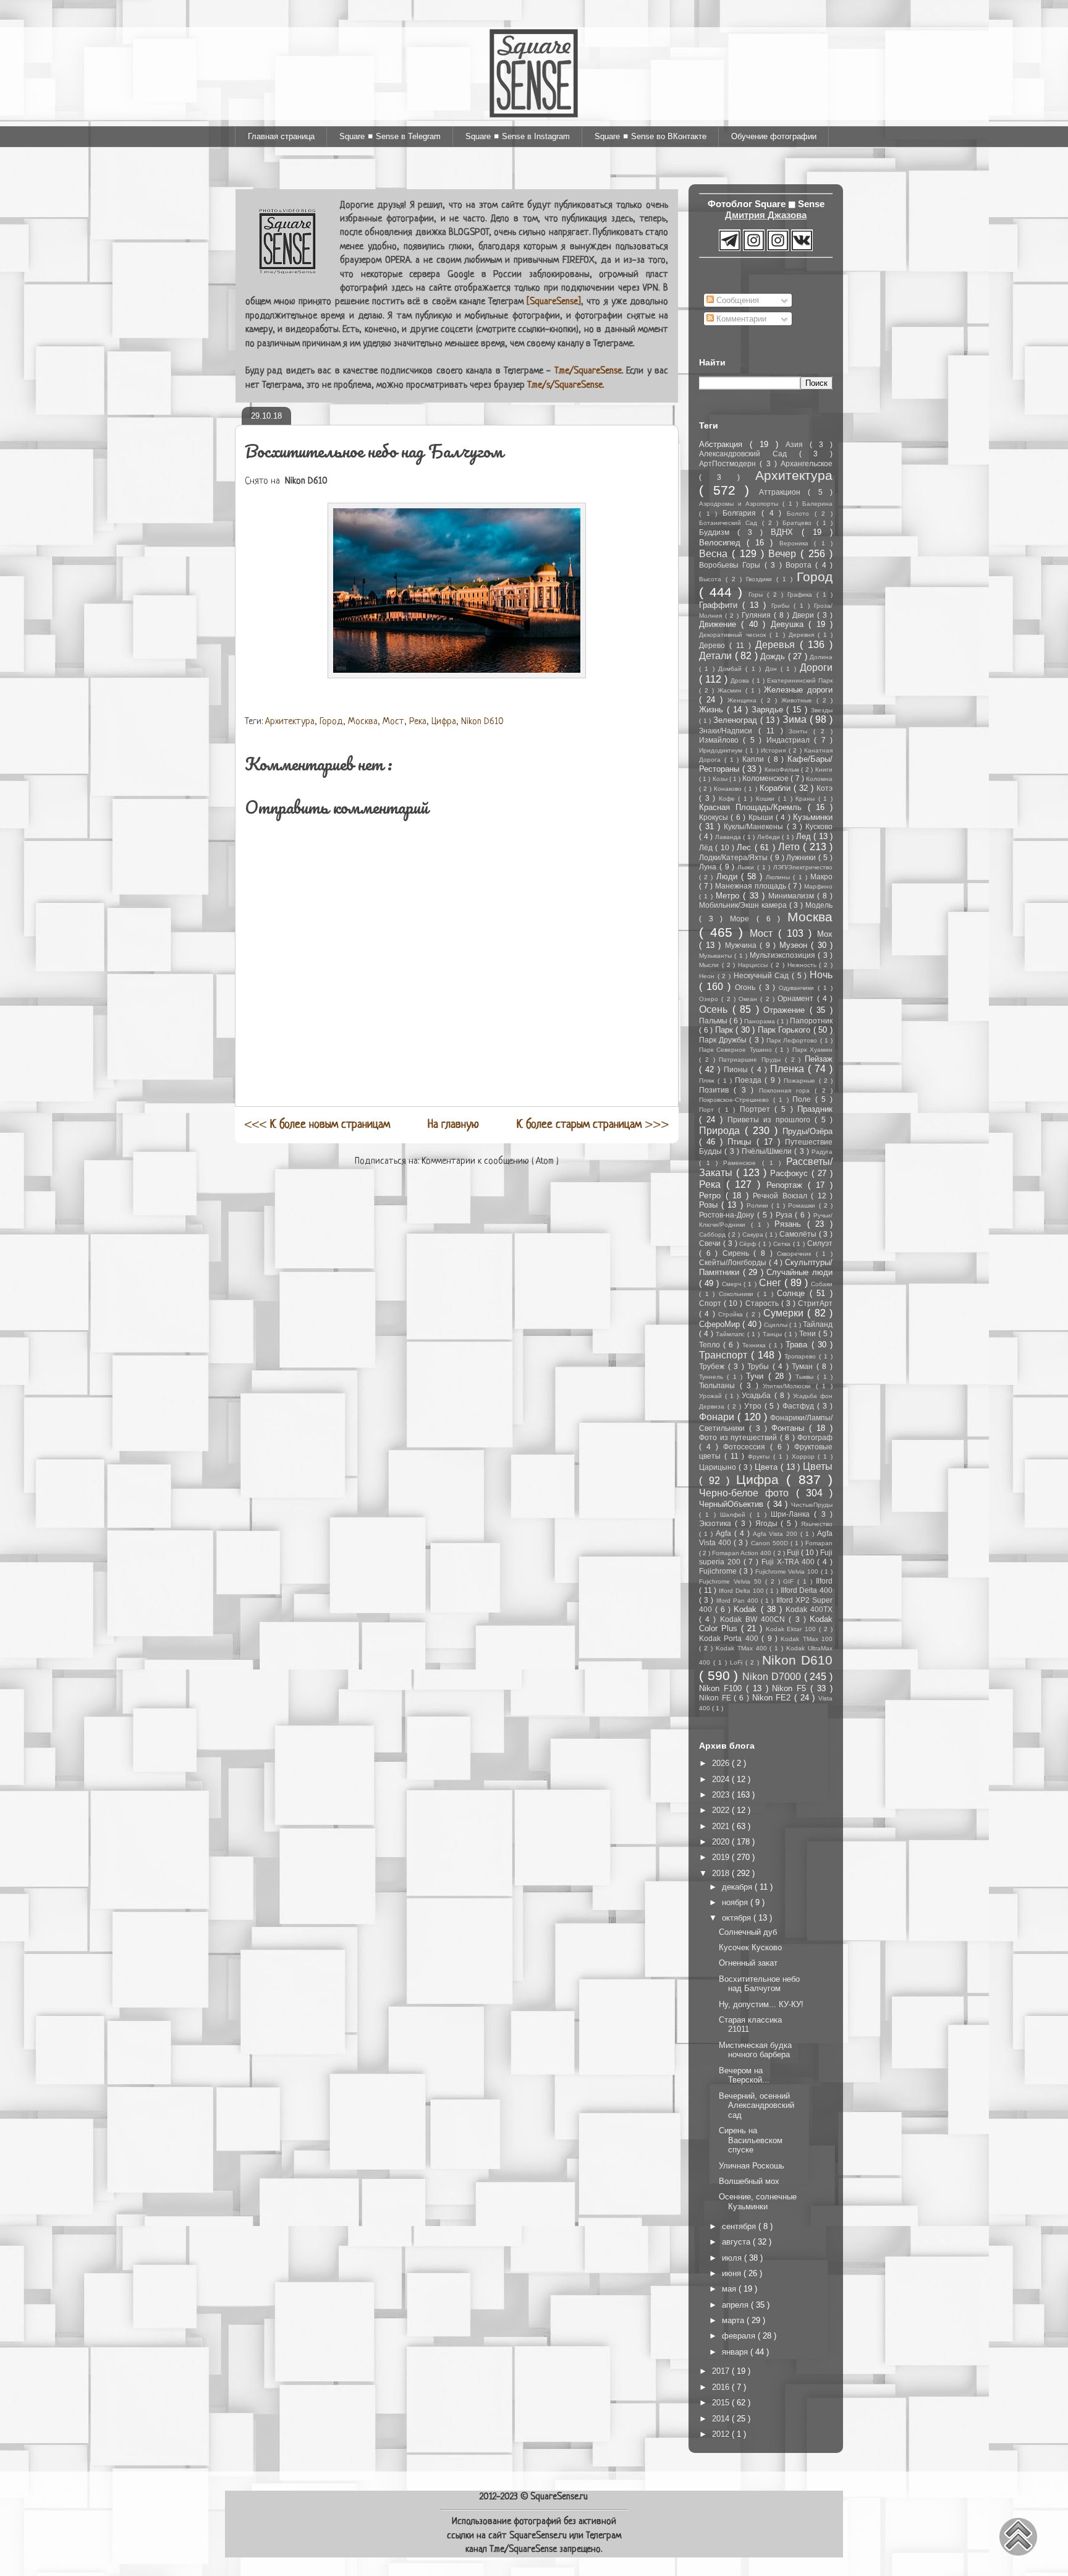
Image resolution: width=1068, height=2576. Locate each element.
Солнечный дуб (748, 1932)
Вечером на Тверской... (744, 2075)
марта (734, 2320)
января (736, 2352)
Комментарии (740, 319)
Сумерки (785, 1313)
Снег (772, 1283)
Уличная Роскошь (752, 2166)
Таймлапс (731, 1334)
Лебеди (770, 837)
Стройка (732, 1314)
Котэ (824, 788)
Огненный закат (748, 1963)
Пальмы (714, 1021)
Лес (745, 847)
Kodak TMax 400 (743, 1648)
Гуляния (758, 615)
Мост (393, 722)
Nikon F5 (791, 1688)
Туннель (713, 1377)
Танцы (773, 1334)
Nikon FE (716, 1698)
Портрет (757, 1109)
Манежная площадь (752, 886)
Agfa (725, 1533)
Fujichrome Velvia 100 (788, 1572)
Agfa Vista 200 (777, 1534)
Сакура (754, 1235)
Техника (756, 1345)
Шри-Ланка (792, 1514)
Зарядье (769, 710)
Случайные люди (799, 1272)
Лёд (707, 847)
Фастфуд (800, 1406)
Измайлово (721, 740)
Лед (805, 836)
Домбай (732, 669)
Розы (710, 1205)
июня (733, 2273)
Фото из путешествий (740, 1437)
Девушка (790, 624)
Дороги (816, 667)
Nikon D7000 (773, 1677)
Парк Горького (786, 1030)
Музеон (795, 945)
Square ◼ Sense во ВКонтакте (651, 136)
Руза (786, 1215)
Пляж (708, 1081)
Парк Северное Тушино (737, 1050)
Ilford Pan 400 (739, 1601)
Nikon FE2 (773, 1698)
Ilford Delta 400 (807, 1590)
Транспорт (725, 1355)
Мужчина (743, 945)
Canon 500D (771, 1543)
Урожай (712, 1396)
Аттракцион (784, 492)
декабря (738, 1887)
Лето (790, 847)
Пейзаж (819, 1059)
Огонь (747, 987)
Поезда (750, 1080)
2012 (722, 2434)
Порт (709, 1110)
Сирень (738, 1253)
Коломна (819, 779)
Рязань (791, 1224)
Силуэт (820, 1243)
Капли (755, 759)
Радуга (822, 1152)
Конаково (729, 789)
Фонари (718, 1417)
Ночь (821, 975)
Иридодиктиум (722, 750)
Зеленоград (737, 720)
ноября (736, 1902)
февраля (740, 2336)
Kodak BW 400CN (755, 1619)
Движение (720, 624)
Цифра (444, 722)
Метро (729, 896)
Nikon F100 (723, 1688)
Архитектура (290, 722)
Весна (715, 554)
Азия (798, 444)
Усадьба (758, 1395)
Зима (796, 719)
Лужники (802, 857)
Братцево (799, 523)
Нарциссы (754, 965)
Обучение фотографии (774, 136)
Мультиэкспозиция (784, 955)
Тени (809, 1333)
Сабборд (714, 1235)
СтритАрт (815, 1303)
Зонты (801, 731)
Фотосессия (747, 1447)
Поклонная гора (787, 1090)
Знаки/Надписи (729, 731)
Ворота (800, 565)
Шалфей (735, 1515)
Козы (721, 779)
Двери (805, 615)
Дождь (774, 656)
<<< (317, 1125)
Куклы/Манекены (755, 826)
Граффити (721, 605)
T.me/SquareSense (588, 371)
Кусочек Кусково (750, 1947)
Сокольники (738, 1294)
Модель (819, 905)
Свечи (711, 1243)
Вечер (784, 554)
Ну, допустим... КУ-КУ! (761, 2004)
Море (743, 919)
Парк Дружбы (724, 1040)
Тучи (757, 1376)
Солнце (793, 1293)
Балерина (817, 504)
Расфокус (791, 1173)
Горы (758, 595)
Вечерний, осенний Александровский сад (756, 2105)
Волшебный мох (749, 2181)
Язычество (817, 1524)
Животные (799, 700)
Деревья (778, 645)
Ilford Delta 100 (742, 1591)
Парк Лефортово (793, 1040)
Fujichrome (719, 1571)
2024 (722, 1779)
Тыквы (806, 1377)
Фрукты (761, 1456)
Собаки (822, 1284)
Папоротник (811, 1021)
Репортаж (787, 1185)
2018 (722, 1873)
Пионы (737, 1069)
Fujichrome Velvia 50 (732, 1581)
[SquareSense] (554, 302)
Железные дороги (798, 690)
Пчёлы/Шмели (768, 1151)
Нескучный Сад (763, 975)
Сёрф (749, 1244)
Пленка (789, 1069)
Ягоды (768, 1523)
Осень (716, 1009)
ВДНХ (786, 532)
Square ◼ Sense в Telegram (390, 136)
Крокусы (715, 817)
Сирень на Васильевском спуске (751, 2140)
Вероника (797, 543)
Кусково (819, 826)
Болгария (742, 513)
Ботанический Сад (731, 523)
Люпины (779, 877)
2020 (722, 1842)
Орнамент (797, 998)
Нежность (803, 965)
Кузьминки (813, 817)
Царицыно (719, 1467)
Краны (807, 799)
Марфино (818, 886)
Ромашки (803, 1205)
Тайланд (818, 1324)
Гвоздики (761, 579)
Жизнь (713, 710)
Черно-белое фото (748, 1493)
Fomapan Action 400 (743, 1553)
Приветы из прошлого (771, 1120)
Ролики (759, 1205)
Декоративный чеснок (734, 635)
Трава (798, 1345)
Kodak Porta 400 (730, 1638)
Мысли (710, 965)
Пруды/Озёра (807, 1131)
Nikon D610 (482, 722)
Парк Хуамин (812, 1050)
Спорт (711, 1303)
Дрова (741, 680)
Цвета (768, 1467)
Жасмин (731, 690)
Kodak (747, 1609)
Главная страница (281, 136)
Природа (722, 1131)
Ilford (824, 1581)
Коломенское (766, 778)
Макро (821, 876)
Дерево (714, 645)
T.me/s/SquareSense (565, 386)
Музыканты (717, 956)
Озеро (710, 999)
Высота (712, 579)
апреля (736, 2305)
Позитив (716, 1090)
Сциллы (777, 1325)
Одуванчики (798, 988)
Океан (749, 999)
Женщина (744, 700)
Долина (821, 657)
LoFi (738, 1662)
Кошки (767, 799)
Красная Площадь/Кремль (753, 807)
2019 (722, 1857)
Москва (363, 722)
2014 (722, 2419)
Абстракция (724, 444)
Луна (709, 867)
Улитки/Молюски (789, 1386)
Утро (754, 1406)
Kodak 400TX (809, 1609)
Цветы (818, 1466)
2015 (722, 2403)
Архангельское (807, 463)
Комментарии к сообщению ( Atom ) (490, 1162)
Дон (773, 669)
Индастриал (790, 740)
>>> (593, 1125)
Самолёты (799, 1234)
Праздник (815, 1109)
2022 (722, 1810)
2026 (722, 1763)
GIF (790, 1581)
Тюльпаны (719, 1385)
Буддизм (718, 532)
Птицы (742, 1142)
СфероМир (721, 1324)
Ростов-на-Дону (728, 1215)
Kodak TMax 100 (807, 1639)
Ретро (712, 1196)
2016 (722, 2387)
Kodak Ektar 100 (793, 1629)
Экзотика (717, 1523)
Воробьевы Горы (732, 565)
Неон (708, 976)
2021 (722, 1826)
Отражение (786, 1010)
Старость (763, 1303)
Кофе (729, 799)
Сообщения (736, 300)
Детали (717, 656)
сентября (740, 2226)
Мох (825, 934)
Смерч (733, 1284)
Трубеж (714, 1366)
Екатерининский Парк (800, 680)
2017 (722, 2371)
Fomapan (819, 1543)
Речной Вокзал (782, 1196)
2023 (722, 1795)
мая (730, 2289)
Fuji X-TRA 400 (789, 1562)
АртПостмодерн (729, 463)
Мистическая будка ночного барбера (755, 2050)
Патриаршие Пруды (752, 1060)
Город (331, 722)
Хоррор (805, 1456)
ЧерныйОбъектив (733, 1504)
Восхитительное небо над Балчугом (759, 1984)
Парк (726, 1030)
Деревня (803, 635)
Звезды (822, 710)
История (775, 750)
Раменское (742, 1163)
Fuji (794, 1552)
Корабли (777, 788)
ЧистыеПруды (812, 1505)
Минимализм (793, 896)
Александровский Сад (749, 454)
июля (733, 2258)
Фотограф (815, 1437)
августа (737, 2242)
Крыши (762, 817)
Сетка (783, 1244)
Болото (801, 514)
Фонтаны (790, 1428)
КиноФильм (783, 770)
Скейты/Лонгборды (734, 1262)
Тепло (711, 1345)
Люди (729, 876)
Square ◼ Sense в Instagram (518, 136)
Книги (824, 770)
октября (738, 1918)
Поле (804, 1099)
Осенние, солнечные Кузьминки (758, 2202)
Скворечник (796, 1254)
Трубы (760, 1366)
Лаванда (729, 837)
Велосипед (723, 543)
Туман (804, 1366)
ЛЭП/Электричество (803, 867)
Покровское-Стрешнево (736, 1100)
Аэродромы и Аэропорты (741, 504)
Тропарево (802, 1356)
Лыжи (747, 867)
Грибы (782, 606)
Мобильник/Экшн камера (744, 905)
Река (418, 722)
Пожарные (801, 1081)
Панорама (761, 1021)
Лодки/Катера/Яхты (735, 857)
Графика (802, 595)
